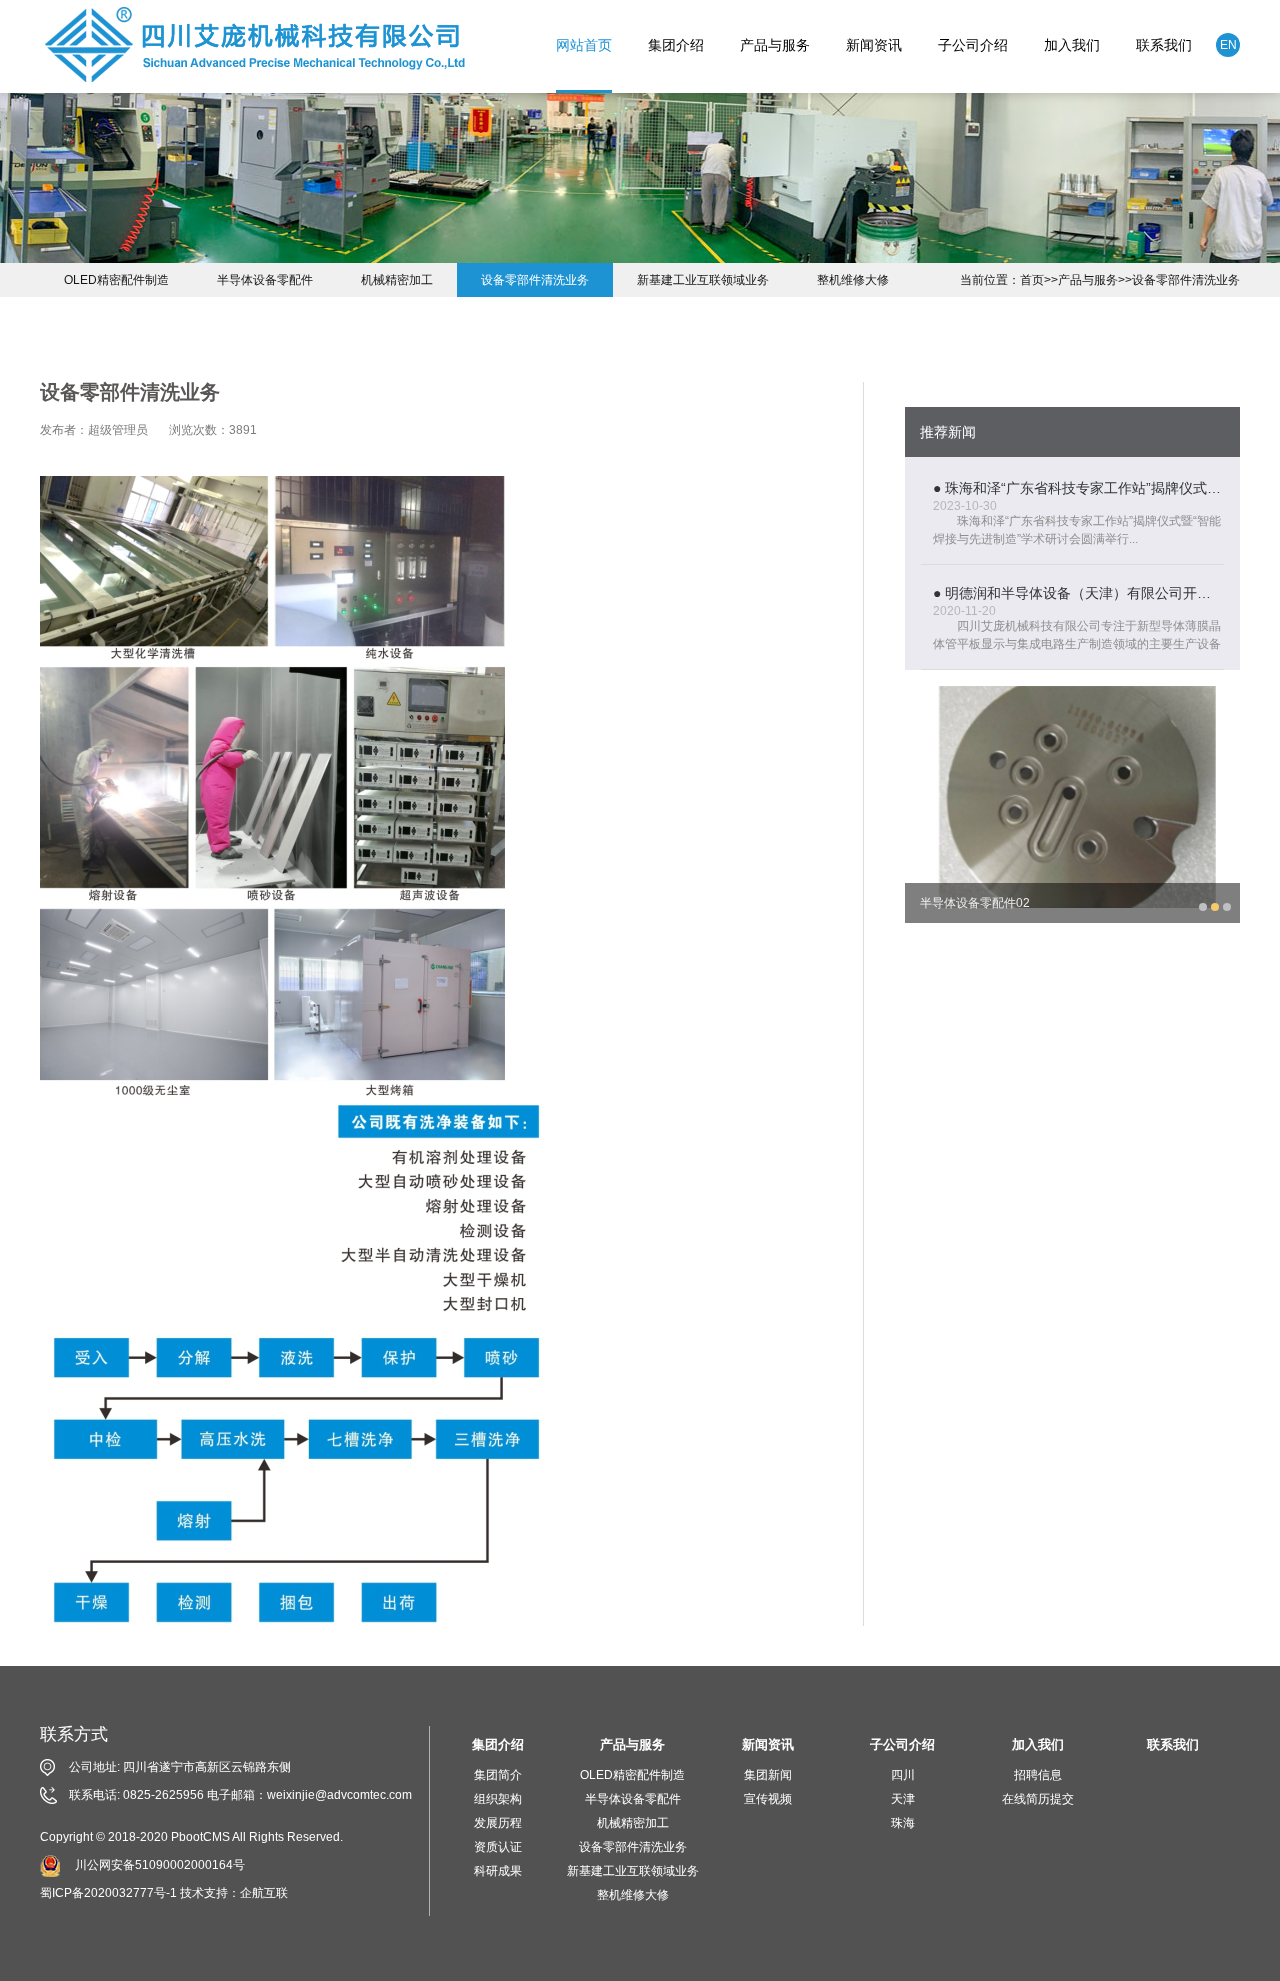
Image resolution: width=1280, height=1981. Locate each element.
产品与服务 (775, 45)
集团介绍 (676, 45)
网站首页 (584, 45)
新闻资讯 (874, 45)
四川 (903, 1775)
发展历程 (498, 1823)
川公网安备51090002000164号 (160, 1865)
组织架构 (498, 1799)
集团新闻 (768, 1775)
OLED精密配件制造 (116, 280)
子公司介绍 (973, 45)
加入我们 (1072, 45)
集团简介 (498, 1775)
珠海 (903, 1823)
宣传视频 (768, 1799)
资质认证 (498, 1847)
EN (1228, 45)
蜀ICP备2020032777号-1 (108, 1893)
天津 (903, 1799)
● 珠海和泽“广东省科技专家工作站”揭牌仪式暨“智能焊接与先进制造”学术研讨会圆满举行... (1078, 488)
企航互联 (264, 1893)
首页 (1032, 280)
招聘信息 (1038, 1775)
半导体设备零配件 (265, 280)
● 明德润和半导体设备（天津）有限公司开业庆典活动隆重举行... (1078, 593)
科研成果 (498, 1871)
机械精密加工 (397, 280)
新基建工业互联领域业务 (703, 280)
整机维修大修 (853, 280)
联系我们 (1164, 45)
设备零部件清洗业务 (1186, 280)
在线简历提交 (1038, 1799)
